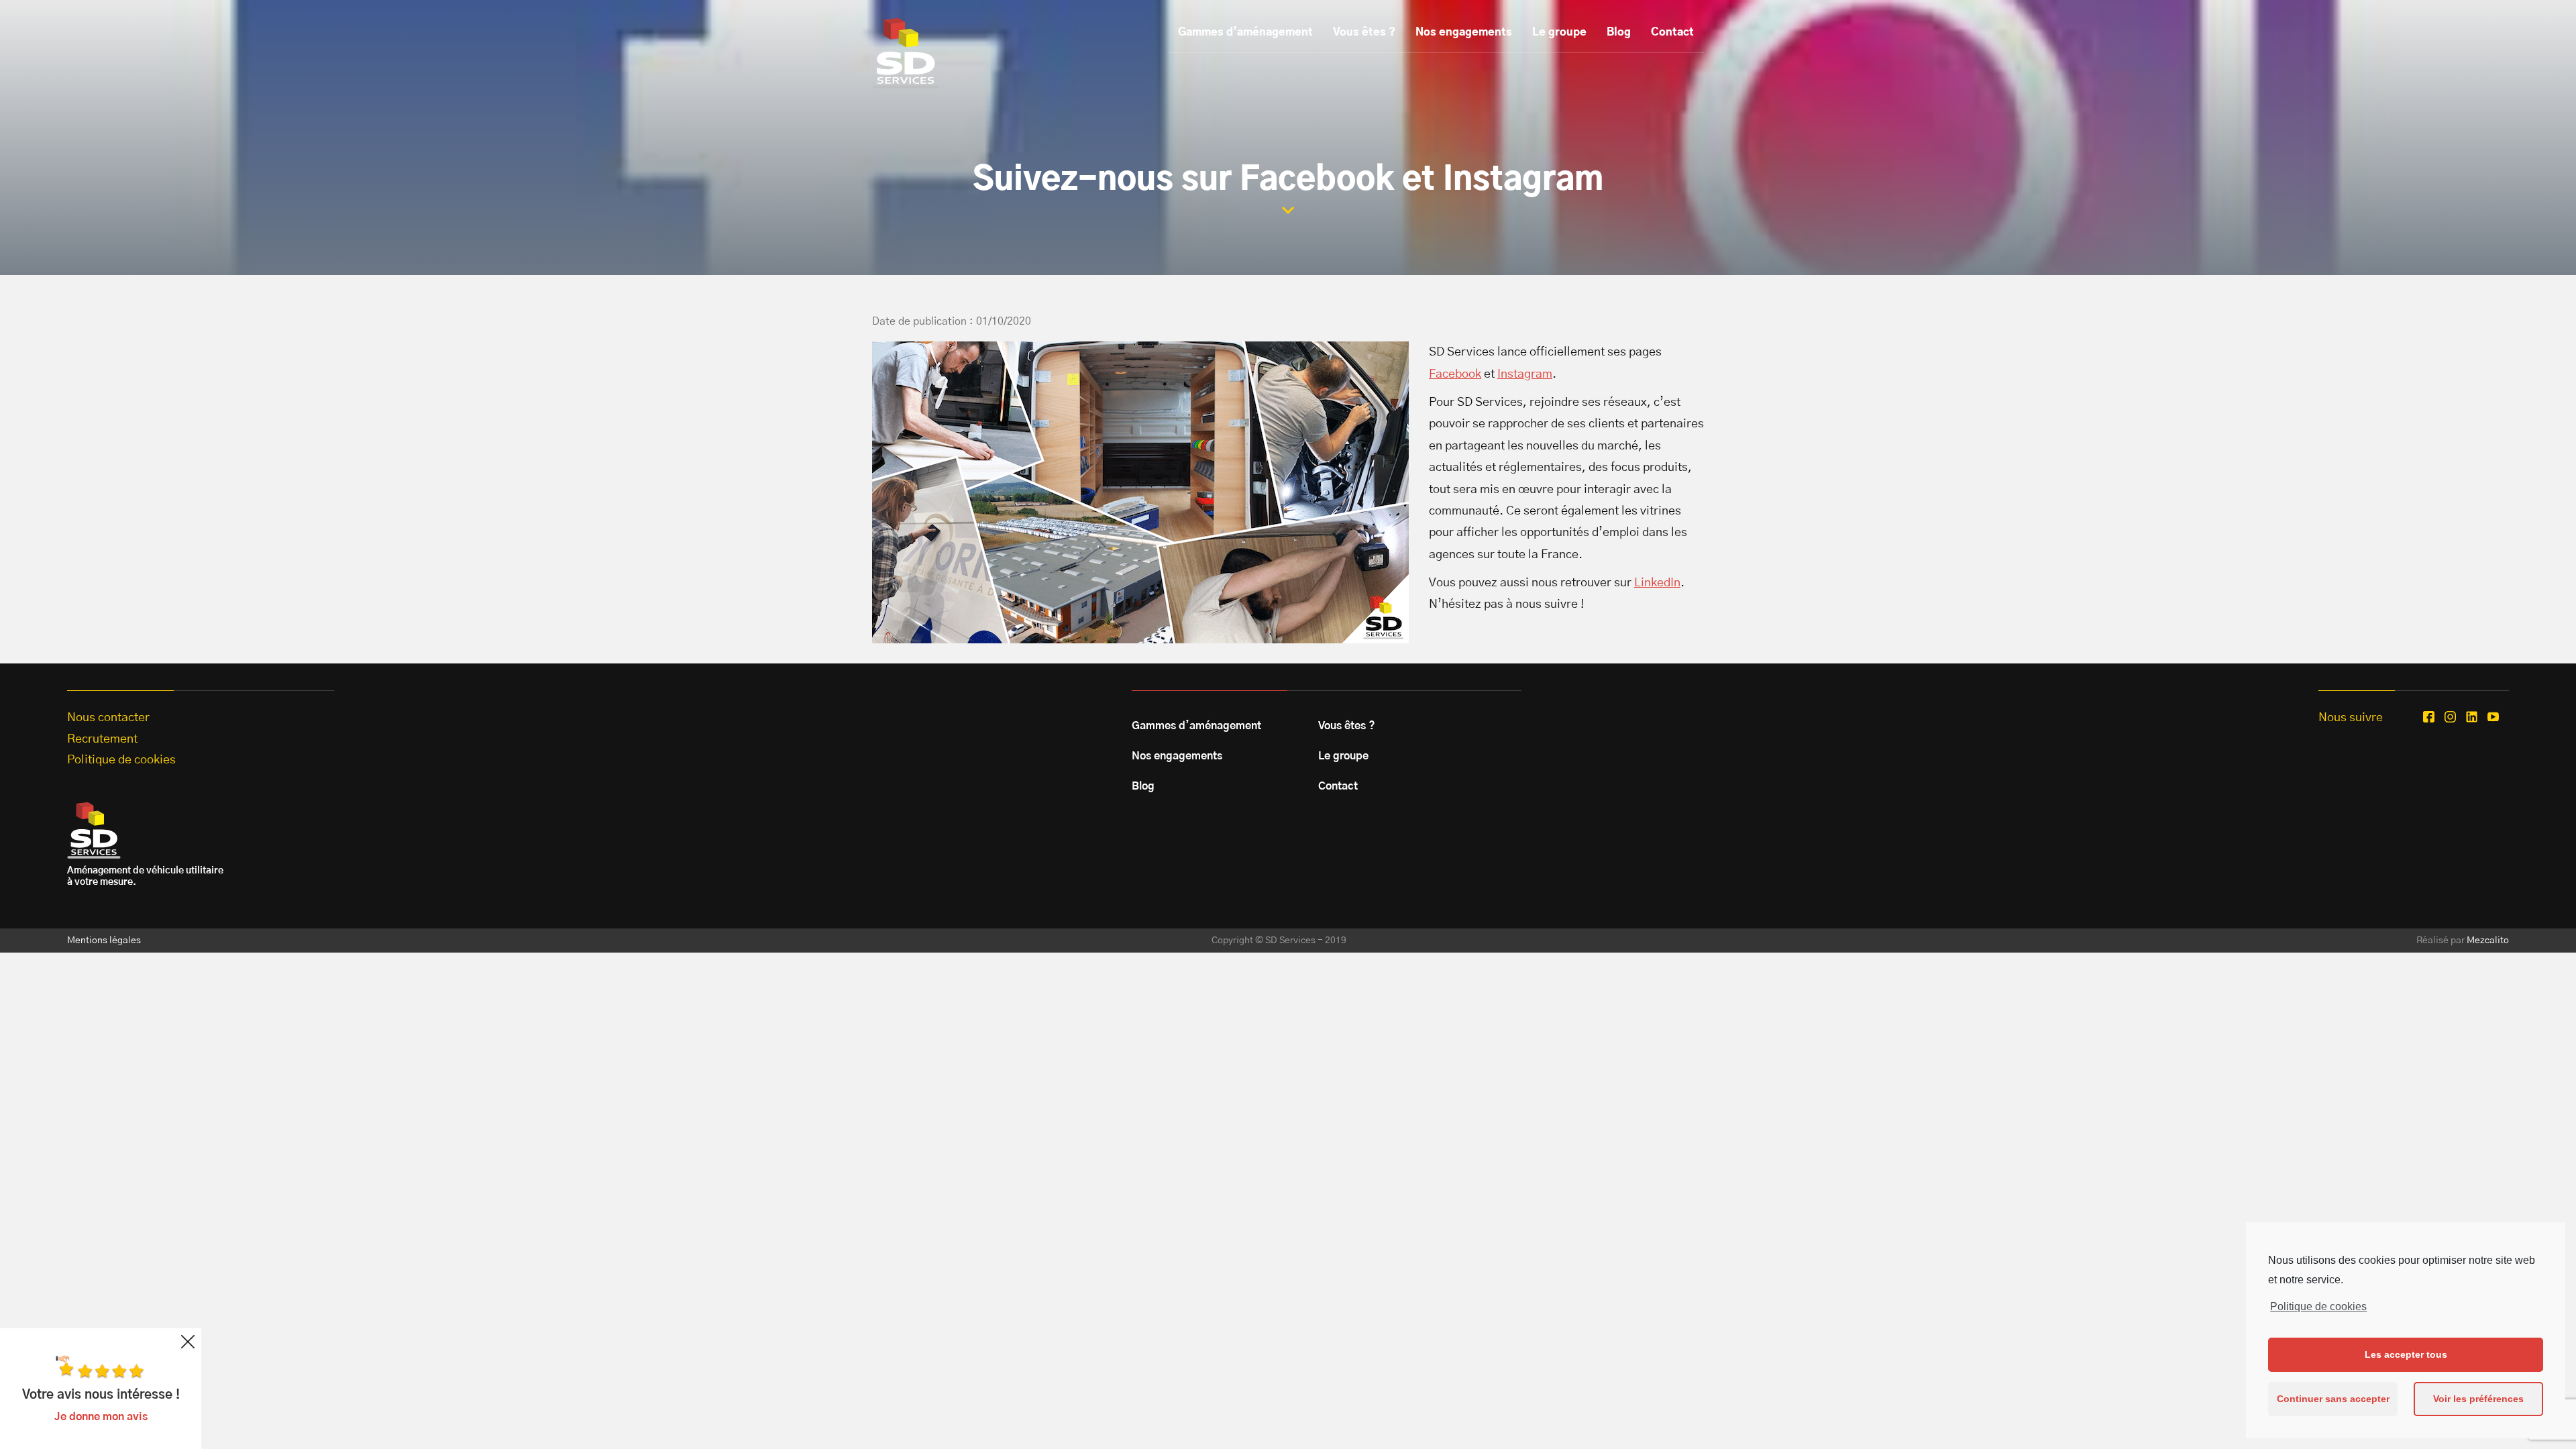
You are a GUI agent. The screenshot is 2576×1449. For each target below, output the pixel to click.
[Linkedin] (2472, 717)
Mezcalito (2488, 941)
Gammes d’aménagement (1245, 32)
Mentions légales (104, 941)
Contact (1672, 32)
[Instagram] (2450, 717)
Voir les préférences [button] (2478, 1399)
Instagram (1525, 374)
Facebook (1455, 374)
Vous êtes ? (1364, 32)
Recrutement (102, 739)
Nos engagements (1464, 32)
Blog (1619, 32)
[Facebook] (2429, 717)
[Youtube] (2493, 717)
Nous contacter (108, 718)
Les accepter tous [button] (2406, 1354)
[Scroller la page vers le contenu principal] (1288, 210)
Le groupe (1559, 32)
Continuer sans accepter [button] (2333, 1399)
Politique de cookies (2318, 1306)
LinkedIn (1657, 583)
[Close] (188, 1342)
